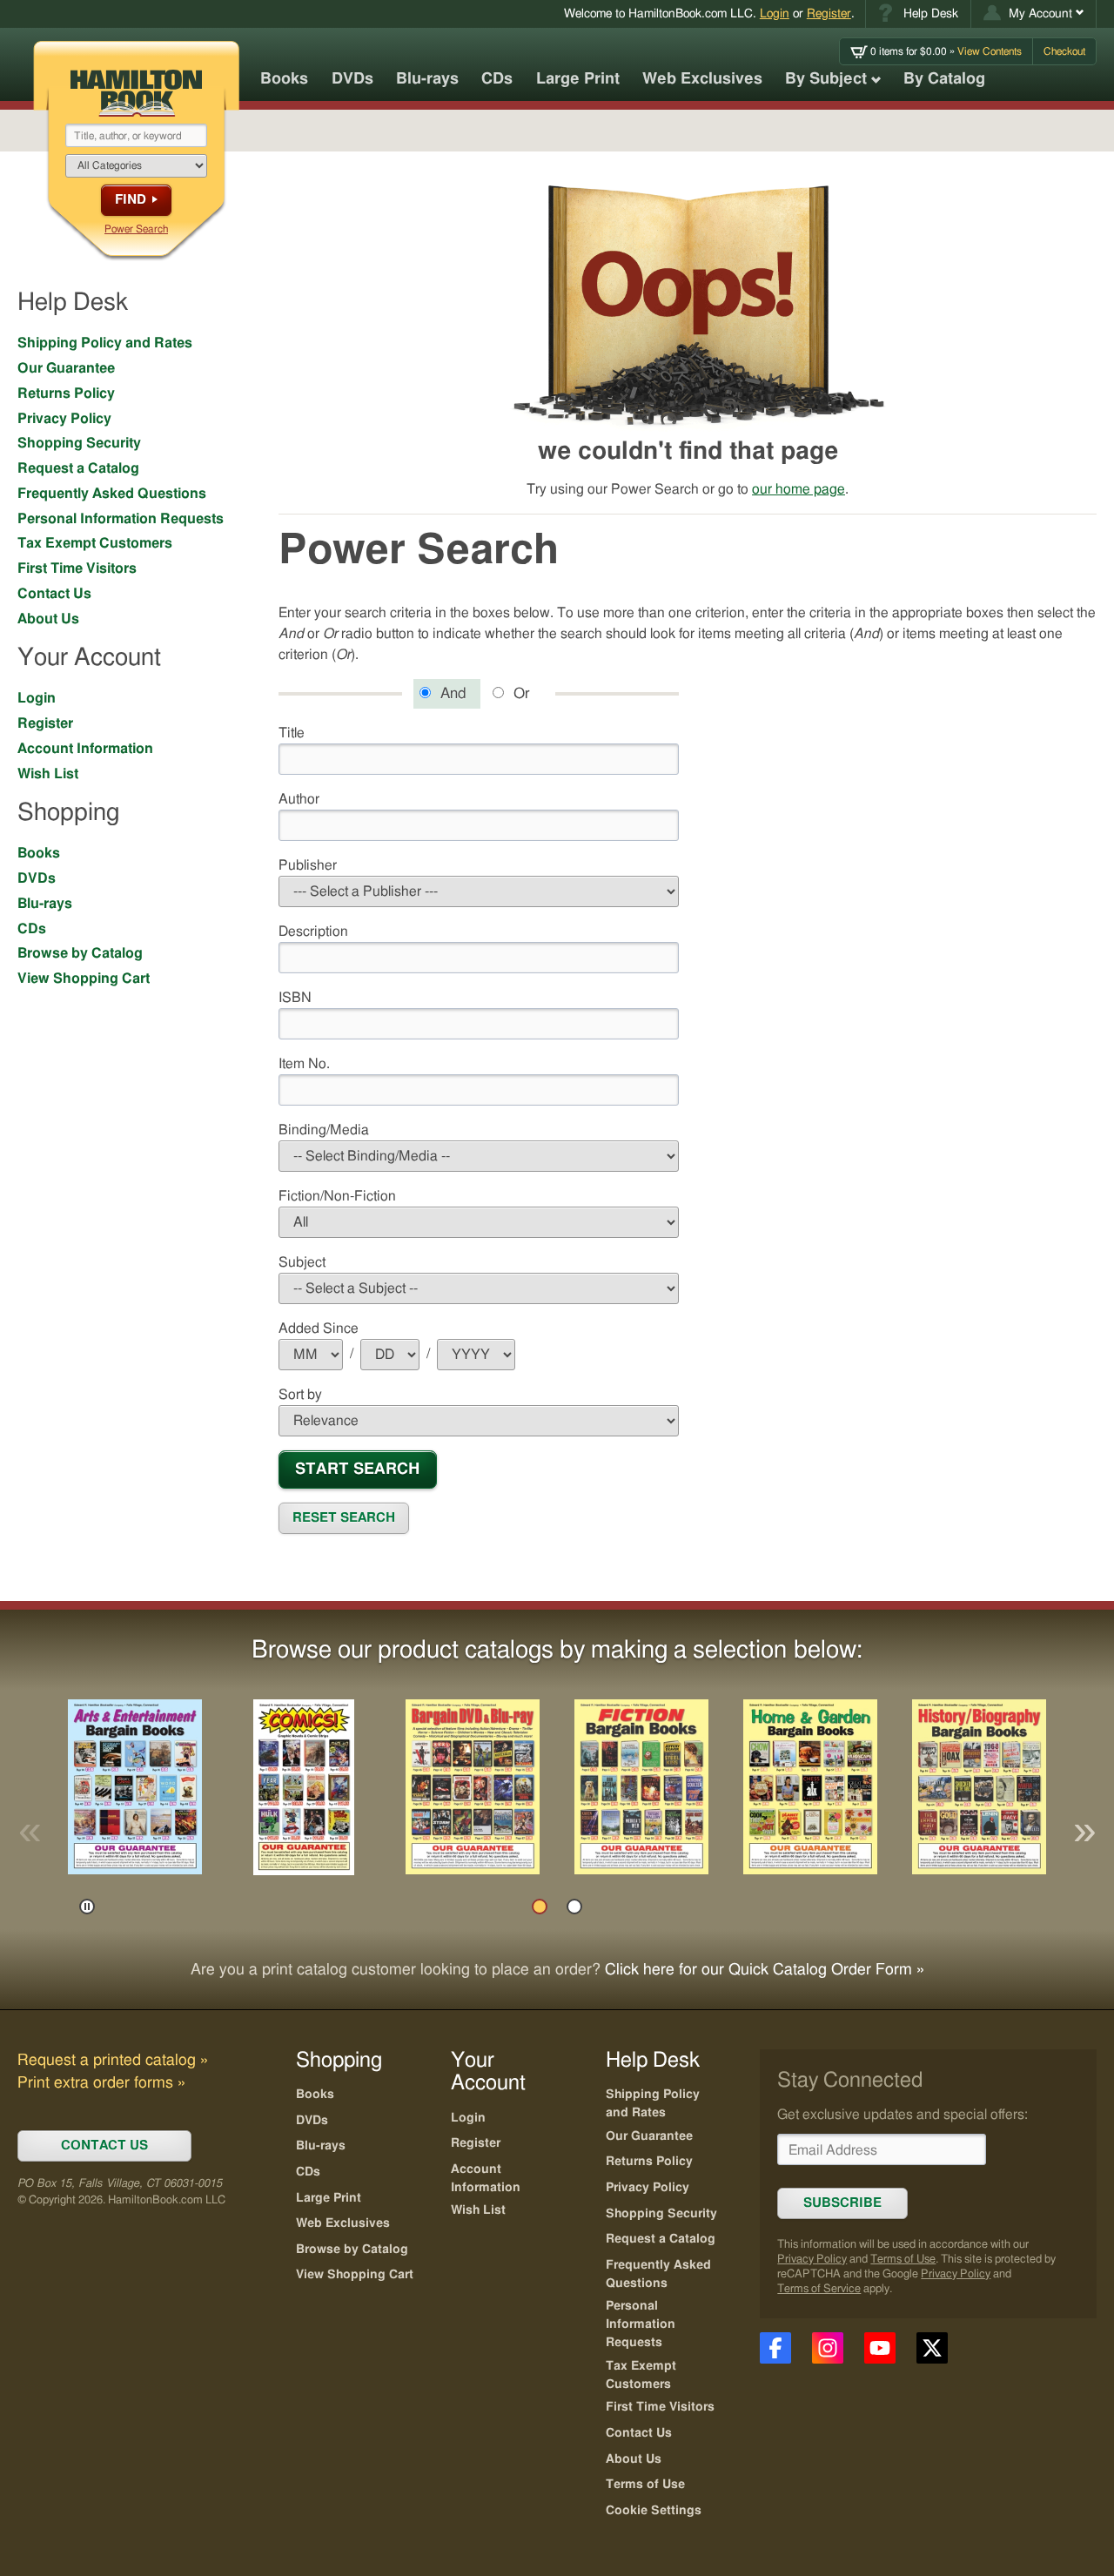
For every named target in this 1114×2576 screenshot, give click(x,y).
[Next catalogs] (1084, 1833)
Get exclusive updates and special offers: (903, 2115)
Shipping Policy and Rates (105, 343)
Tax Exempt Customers (95, 543)
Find (131, 200)
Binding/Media (324, 1130)
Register (829, 13)
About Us (48, 619)
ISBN (295, 998)
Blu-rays (427, 79)
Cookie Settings (654, 2511)
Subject (302, 1262)
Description (313, 932)
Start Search (357, 1469)
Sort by (300, 1395)
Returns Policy (66, 393)
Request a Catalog (78, 468)
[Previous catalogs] (30, 1833)
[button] (1033, 14)
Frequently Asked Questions (112, 494)
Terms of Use (903, 2260)
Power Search (136, 229)
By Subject (826, 79)
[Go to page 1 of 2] (540, 1907)
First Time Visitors (77, 568)
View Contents (946, 51)
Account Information (85, 749)
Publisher (308, 865)
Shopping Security (79, 443)
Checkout (1064, 51)
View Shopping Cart (84, 979)
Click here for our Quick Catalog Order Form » (765, 1970)
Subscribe (842, 2203)
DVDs (352, 79)
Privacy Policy (64, 419)
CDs (497, 79)
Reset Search (344, 1518)
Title (292, 733)
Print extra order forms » (101, 2083)
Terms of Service (819, 2289)
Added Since (337, 1328)
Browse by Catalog (80, 953)
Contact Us (54, 594)
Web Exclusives (702, 79)
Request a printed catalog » (113, 2061)
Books (284, 79)
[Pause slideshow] (87, 1907)
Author (299, 799)
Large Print (578, 79)
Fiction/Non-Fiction (337, 1196)
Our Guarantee (66, 368)
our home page (799, 489)
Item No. (304, 1064)
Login (775, 13)
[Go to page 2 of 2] (574, 1907)
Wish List (48, 774)
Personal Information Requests (121, 519)
